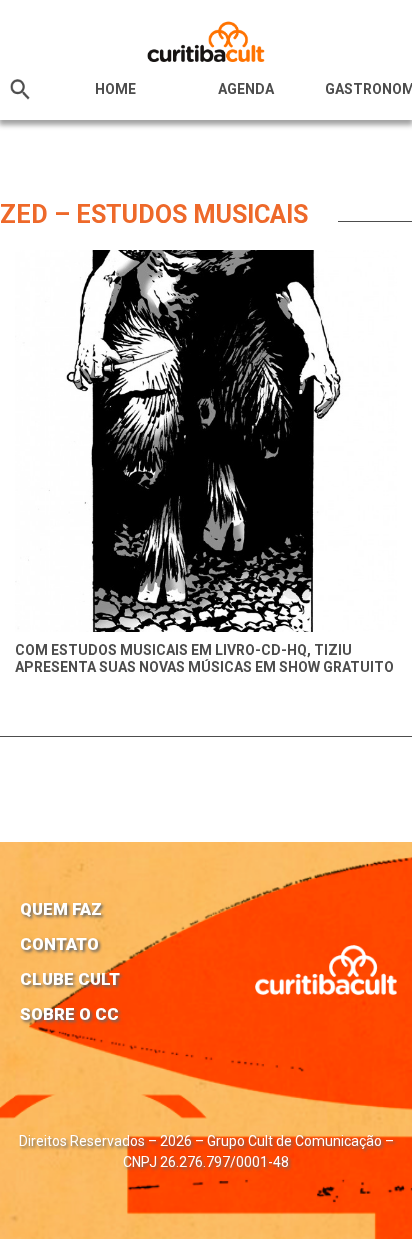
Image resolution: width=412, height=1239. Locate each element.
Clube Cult (70, 979)
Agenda (246, 89)
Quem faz (61, 909)
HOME (115, 89)
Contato (59, 944)
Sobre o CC (69, 1014)
